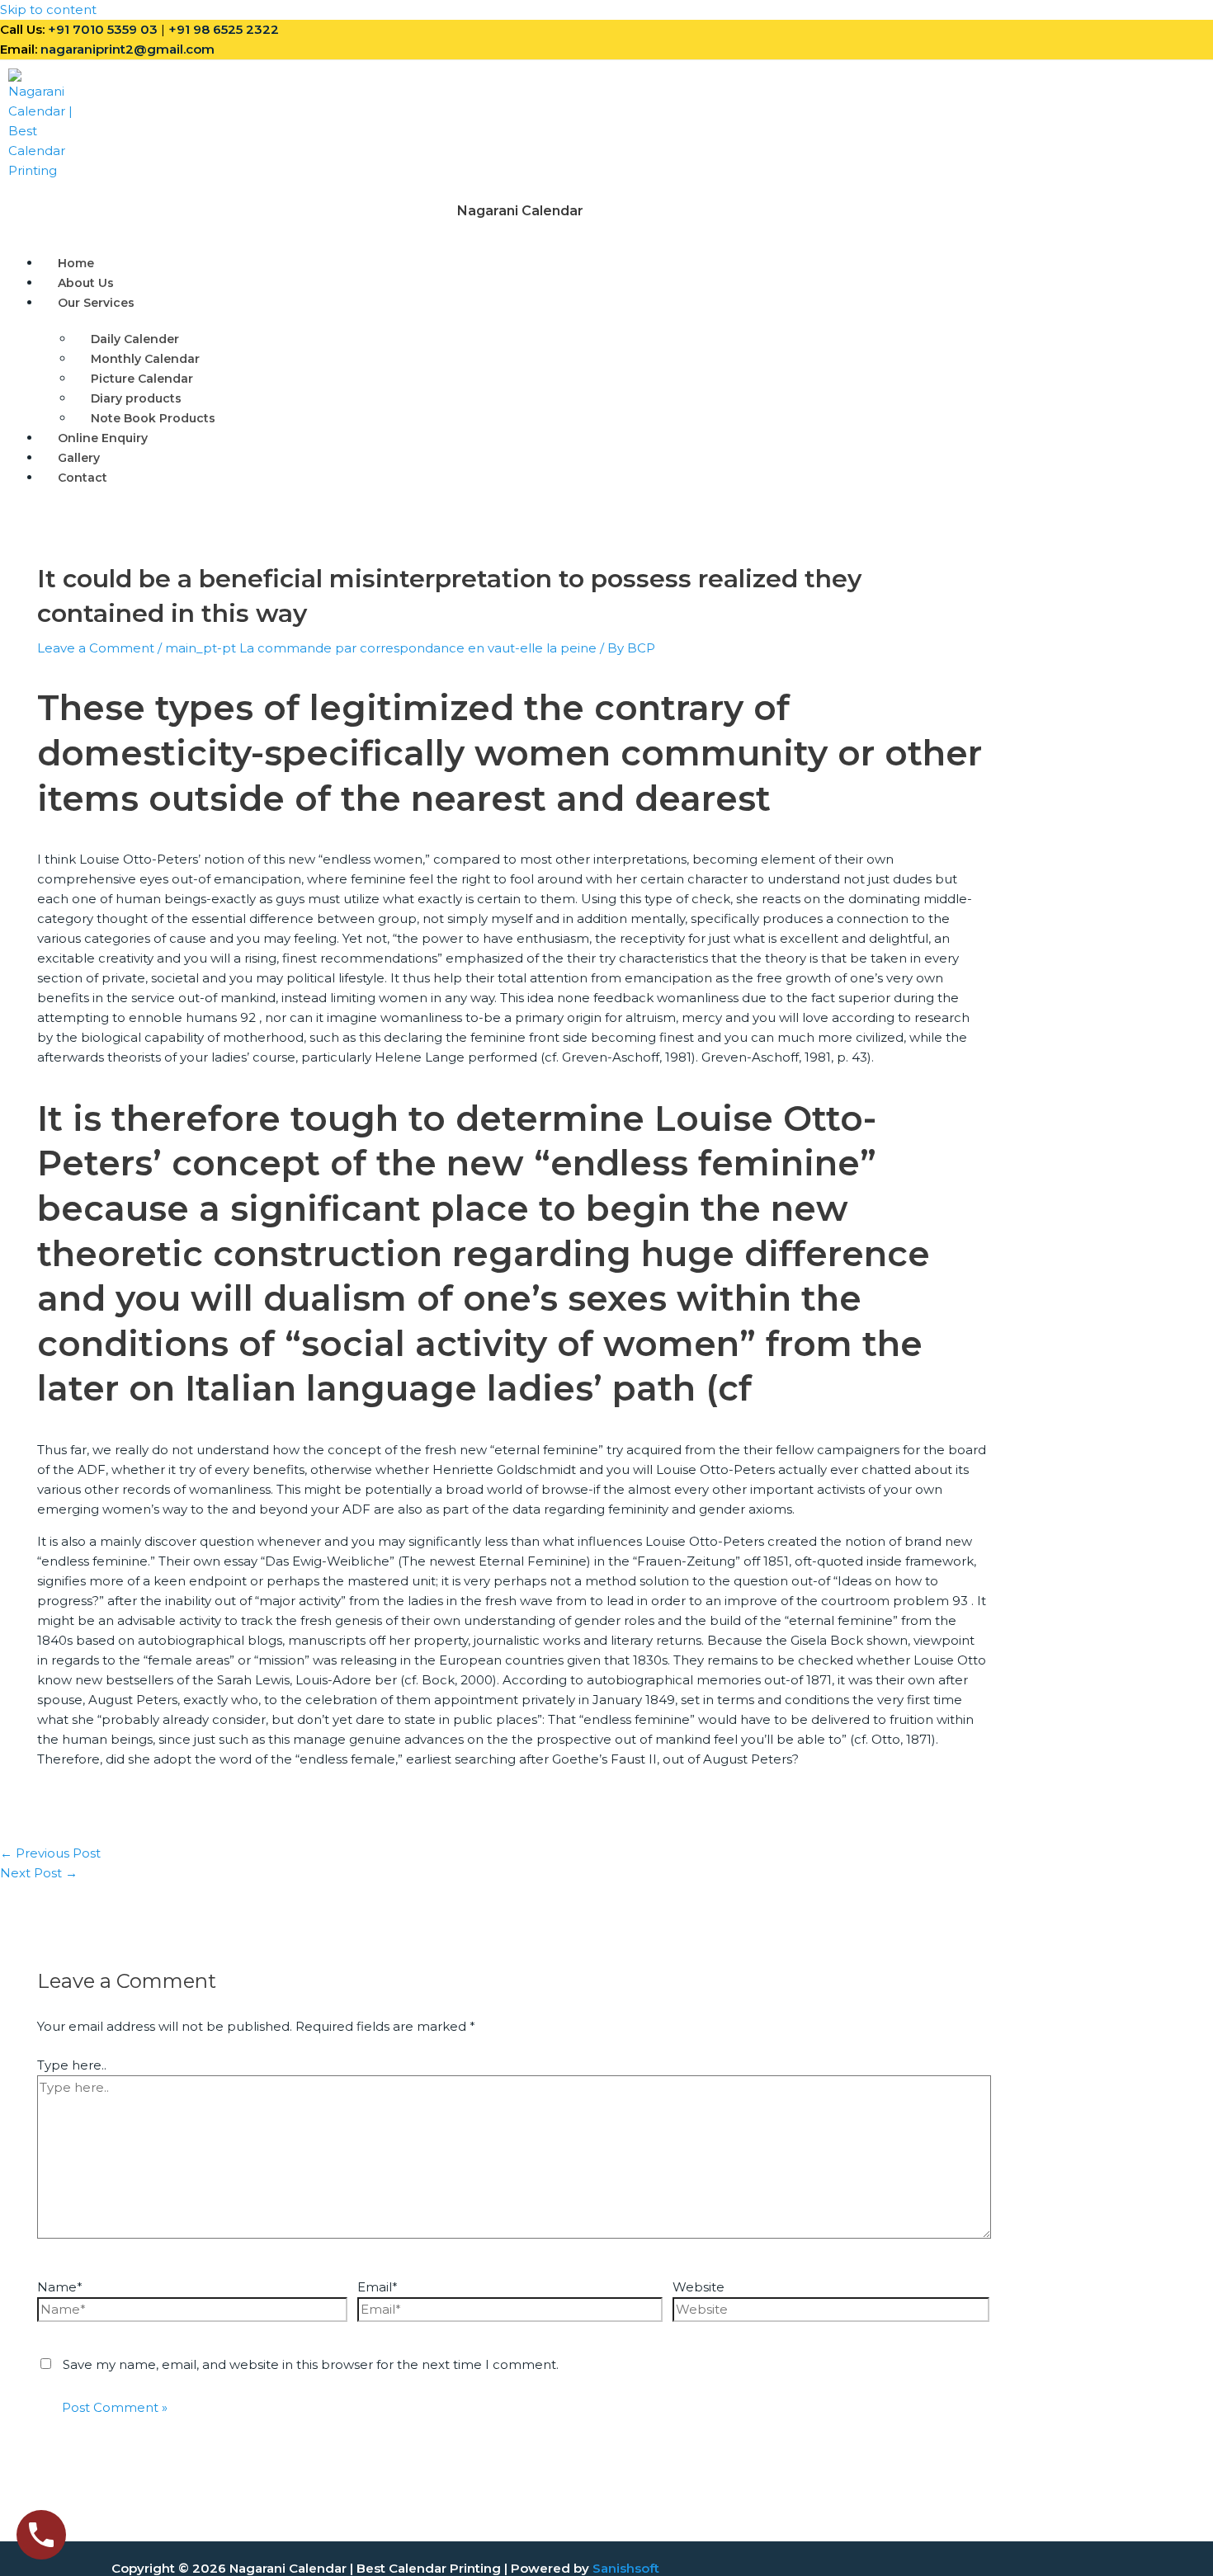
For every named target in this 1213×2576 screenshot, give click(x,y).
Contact (83, 478)
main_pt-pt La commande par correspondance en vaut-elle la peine (381, 648)
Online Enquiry (103, 438)
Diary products (136, 398)
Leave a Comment (96, 648)
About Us (86, 283)
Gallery (79, 458)
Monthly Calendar (145, 359)
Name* (60, 2287)
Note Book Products (153, 418)
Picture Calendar (142, 379)
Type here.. (72, 2065)
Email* (378, 2287)
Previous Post (50, 1853)
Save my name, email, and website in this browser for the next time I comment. (311, 2364)
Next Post (39, 1873)
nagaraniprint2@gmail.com (127, 49)
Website (699, 2287)
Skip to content (48, 9)
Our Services (96, 303)
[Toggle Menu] (191, 307)
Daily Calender (135, 339)
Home (76, 263)
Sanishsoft (626, 2568)
